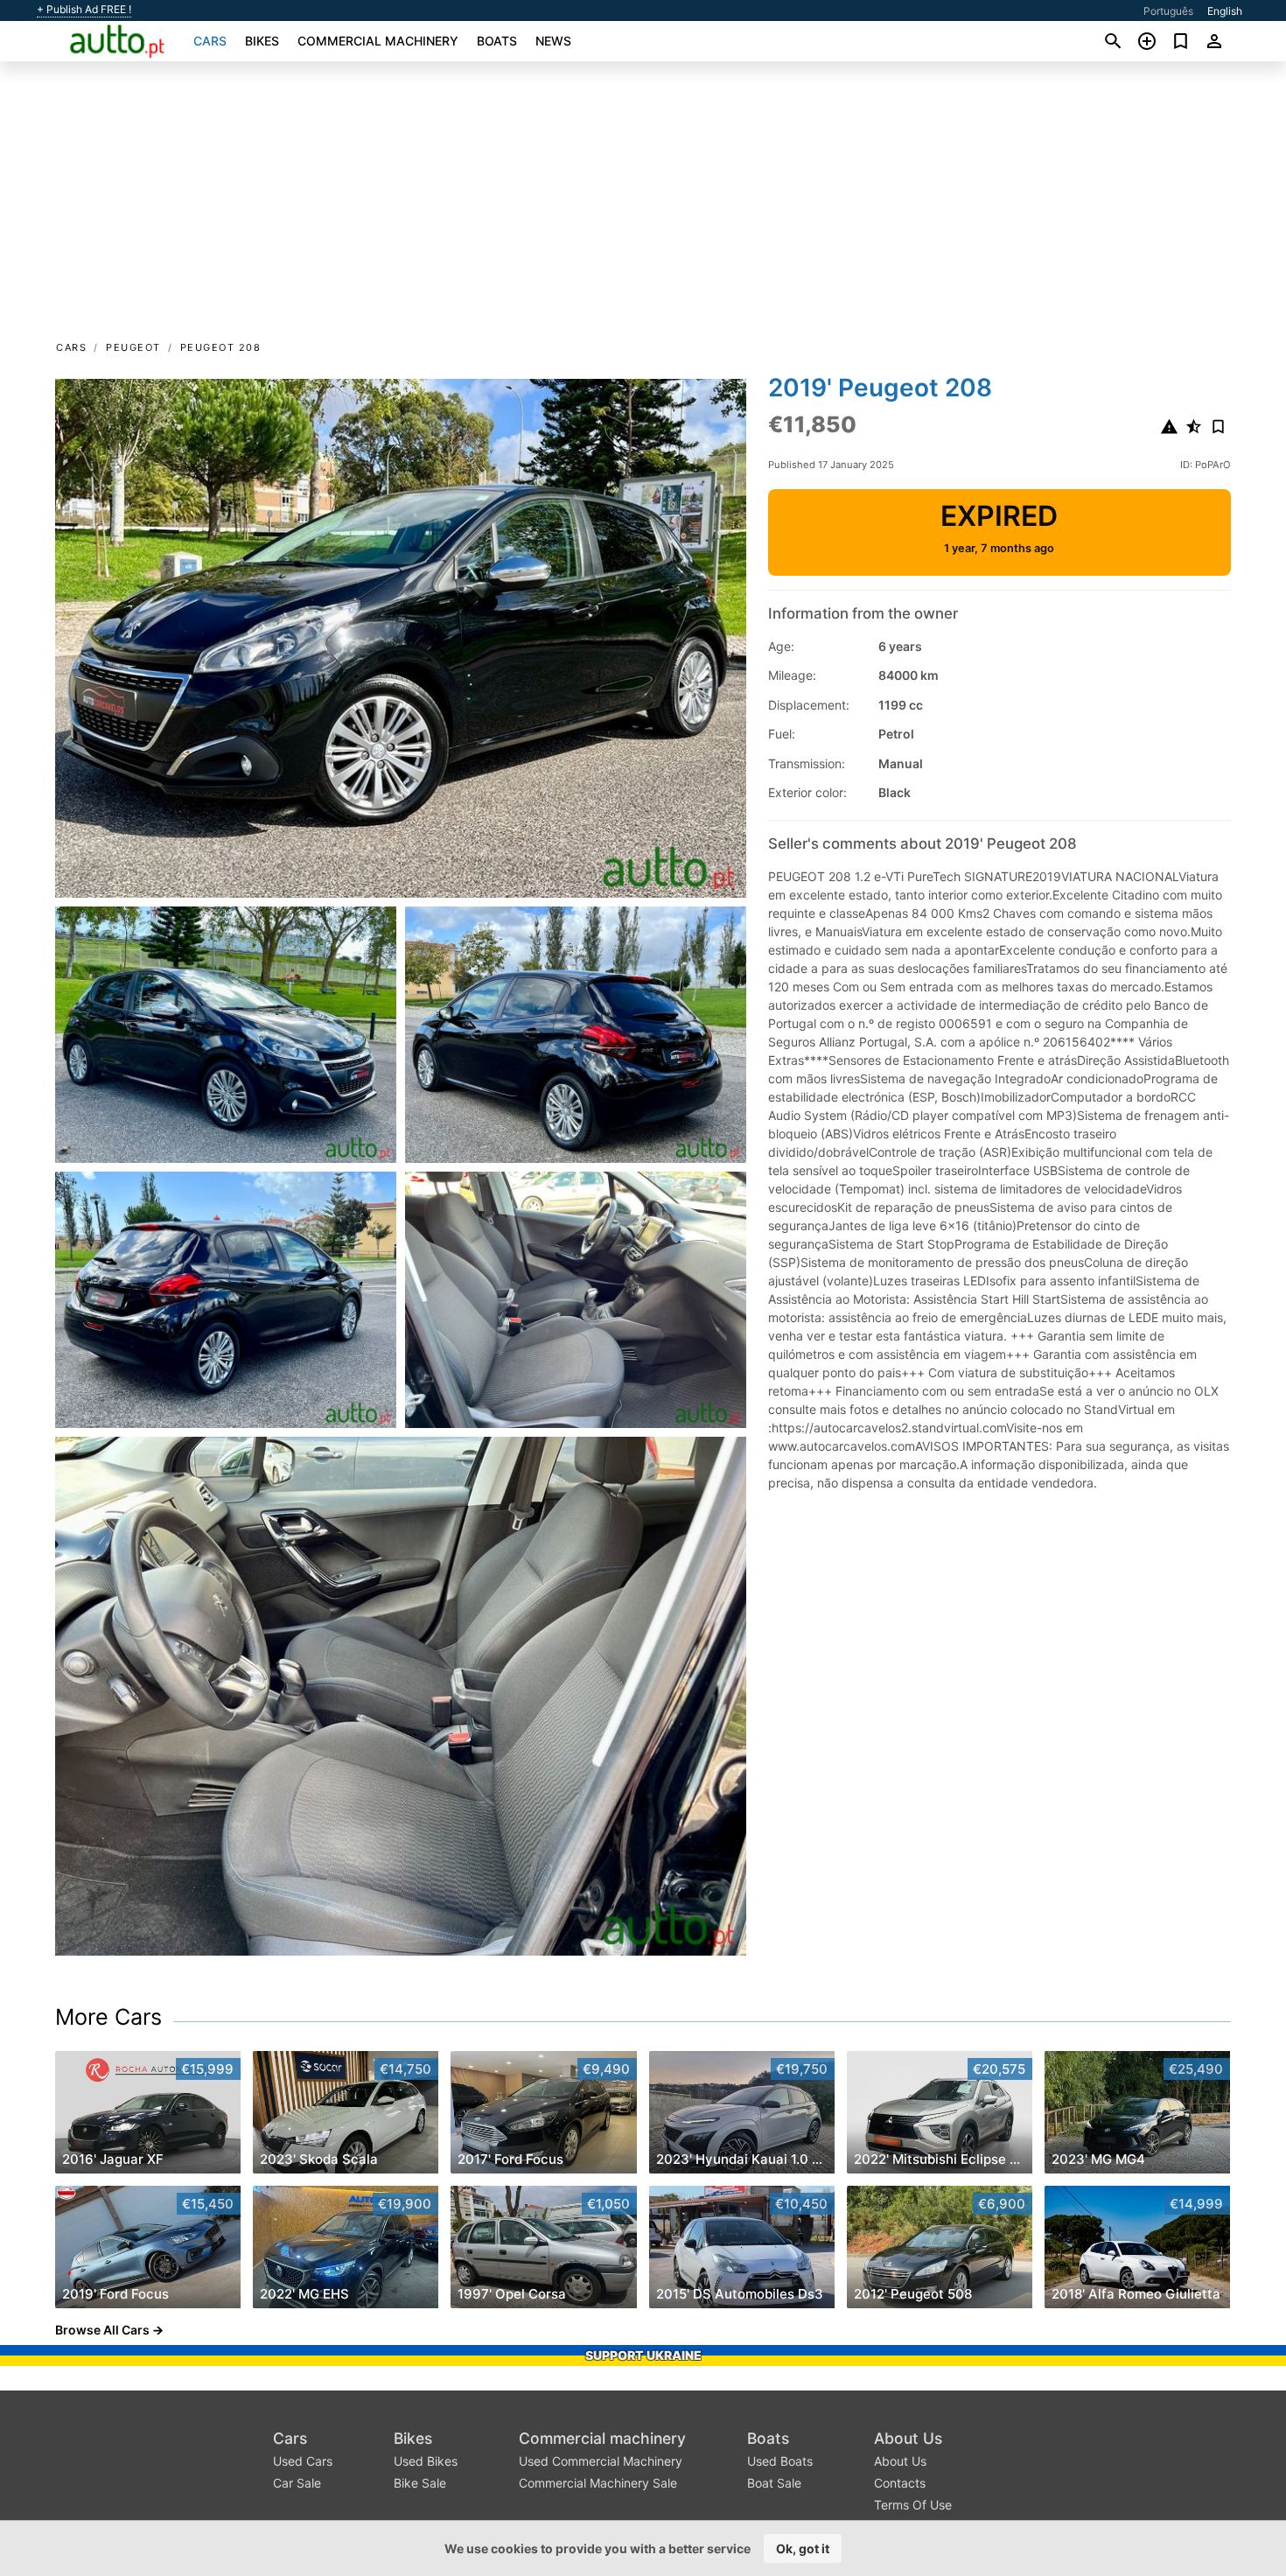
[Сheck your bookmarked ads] (1181, 41)
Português (1168, 11)
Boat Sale (774, 2483)
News (553, 41)
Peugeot (133, 347)
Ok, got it (803, 2548)
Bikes (262, 41)
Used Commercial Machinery (601, 2461)
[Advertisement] (643, 206)
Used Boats (780, 2461)
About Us (908, 2438)
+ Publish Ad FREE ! (84, 10)
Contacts (900, 2483)
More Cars (108, 2017)
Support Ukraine (643, 2355)
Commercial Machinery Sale (598, 2483)
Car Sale (297, 2483)
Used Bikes (426, 2461)
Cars (210, 41)
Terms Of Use (913, 2505)
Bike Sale (420, 2483)
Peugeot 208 (221, 347)
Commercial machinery (378, 41)
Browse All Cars (102, 2330)
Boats (497, 41)
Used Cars (303, 2461)
